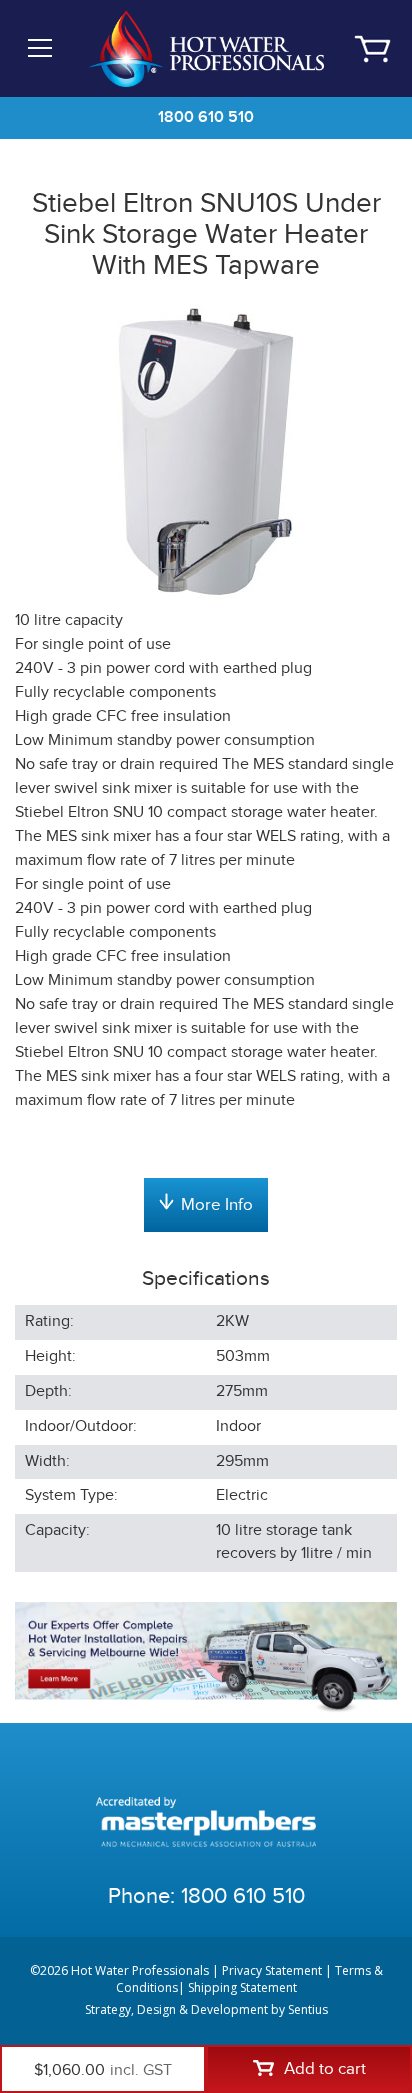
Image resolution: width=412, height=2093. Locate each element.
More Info (217, 1205)
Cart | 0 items (372, 49)
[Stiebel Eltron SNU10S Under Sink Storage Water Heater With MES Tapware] (206, 448)
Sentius (308, 2009)
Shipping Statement (242, 1987)
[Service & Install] (206, 1656)
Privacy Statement (272, 1970)
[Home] (206, 48)
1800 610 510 (206, 117)
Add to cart (325, 2069)
